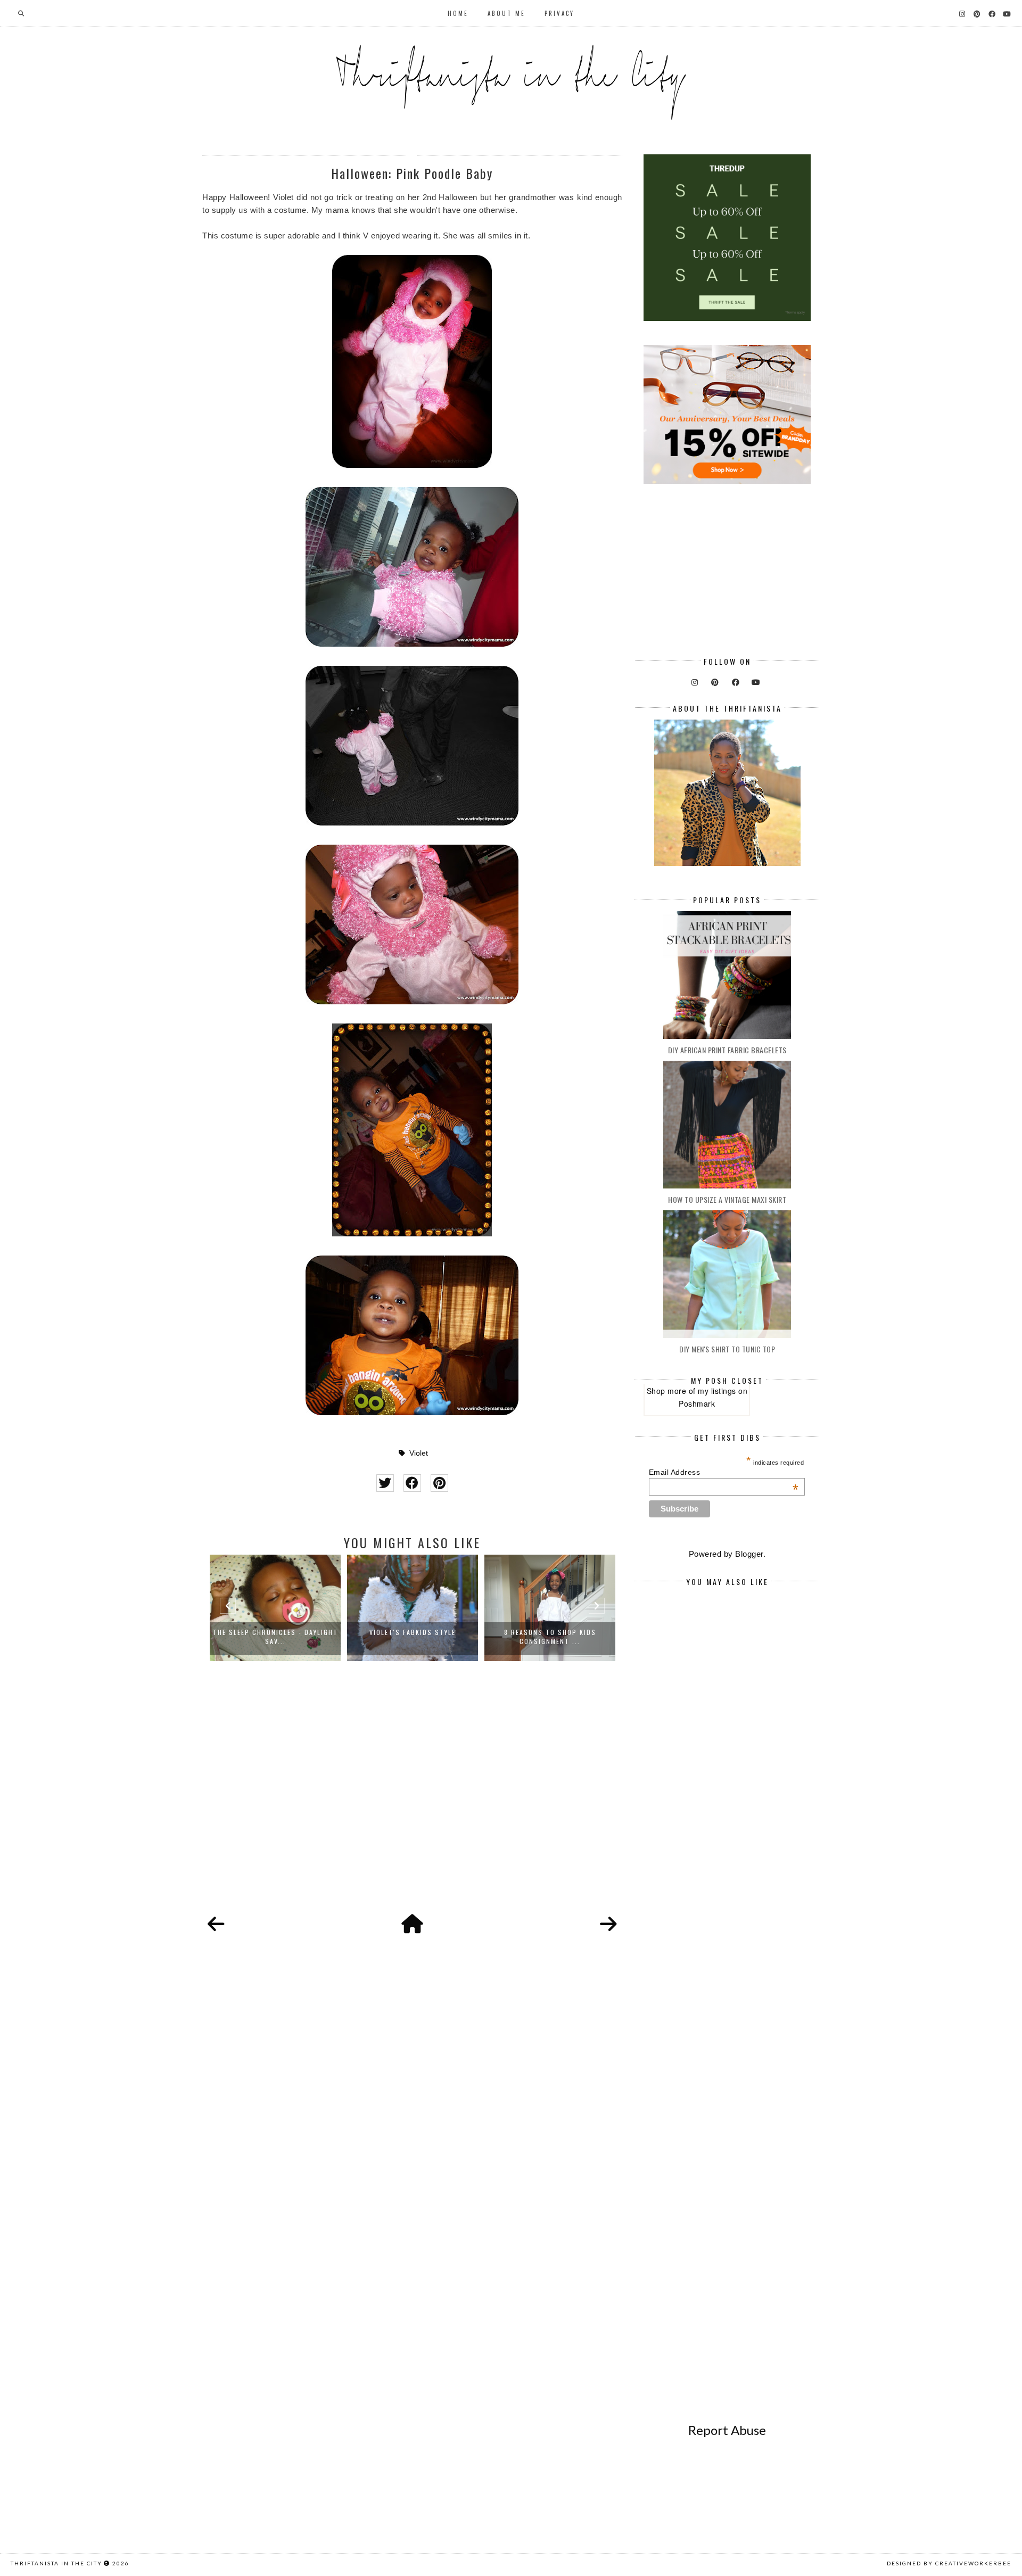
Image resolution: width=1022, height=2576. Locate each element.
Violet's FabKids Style (275, 1632)
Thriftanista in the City (56, 2563)
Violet (419, 1453)
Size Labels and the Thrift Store (550, 1632)
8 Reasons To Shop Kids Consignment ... (413, 1637)
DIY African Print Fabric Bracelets (727, 1050)
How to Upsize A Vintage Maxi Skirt (727, 1199)
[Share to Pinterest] (439, 1483)
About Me (506, 13)
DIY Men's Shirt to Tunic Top (727, 1349)
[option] (275, 1608)
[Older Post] (608, 1925)
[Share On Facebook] (412, 1483)
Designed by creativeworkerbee (949, 2563)
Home (458, 13)
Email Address (724, 1472)
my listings (717, 1391)
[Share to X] (385, 1483)
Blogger (749, 1554)
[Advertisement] (412, 1799)
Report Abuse (727, 2430)
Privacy (559, 13)
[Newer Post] (216, 1925)
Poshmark (697, 1403)
